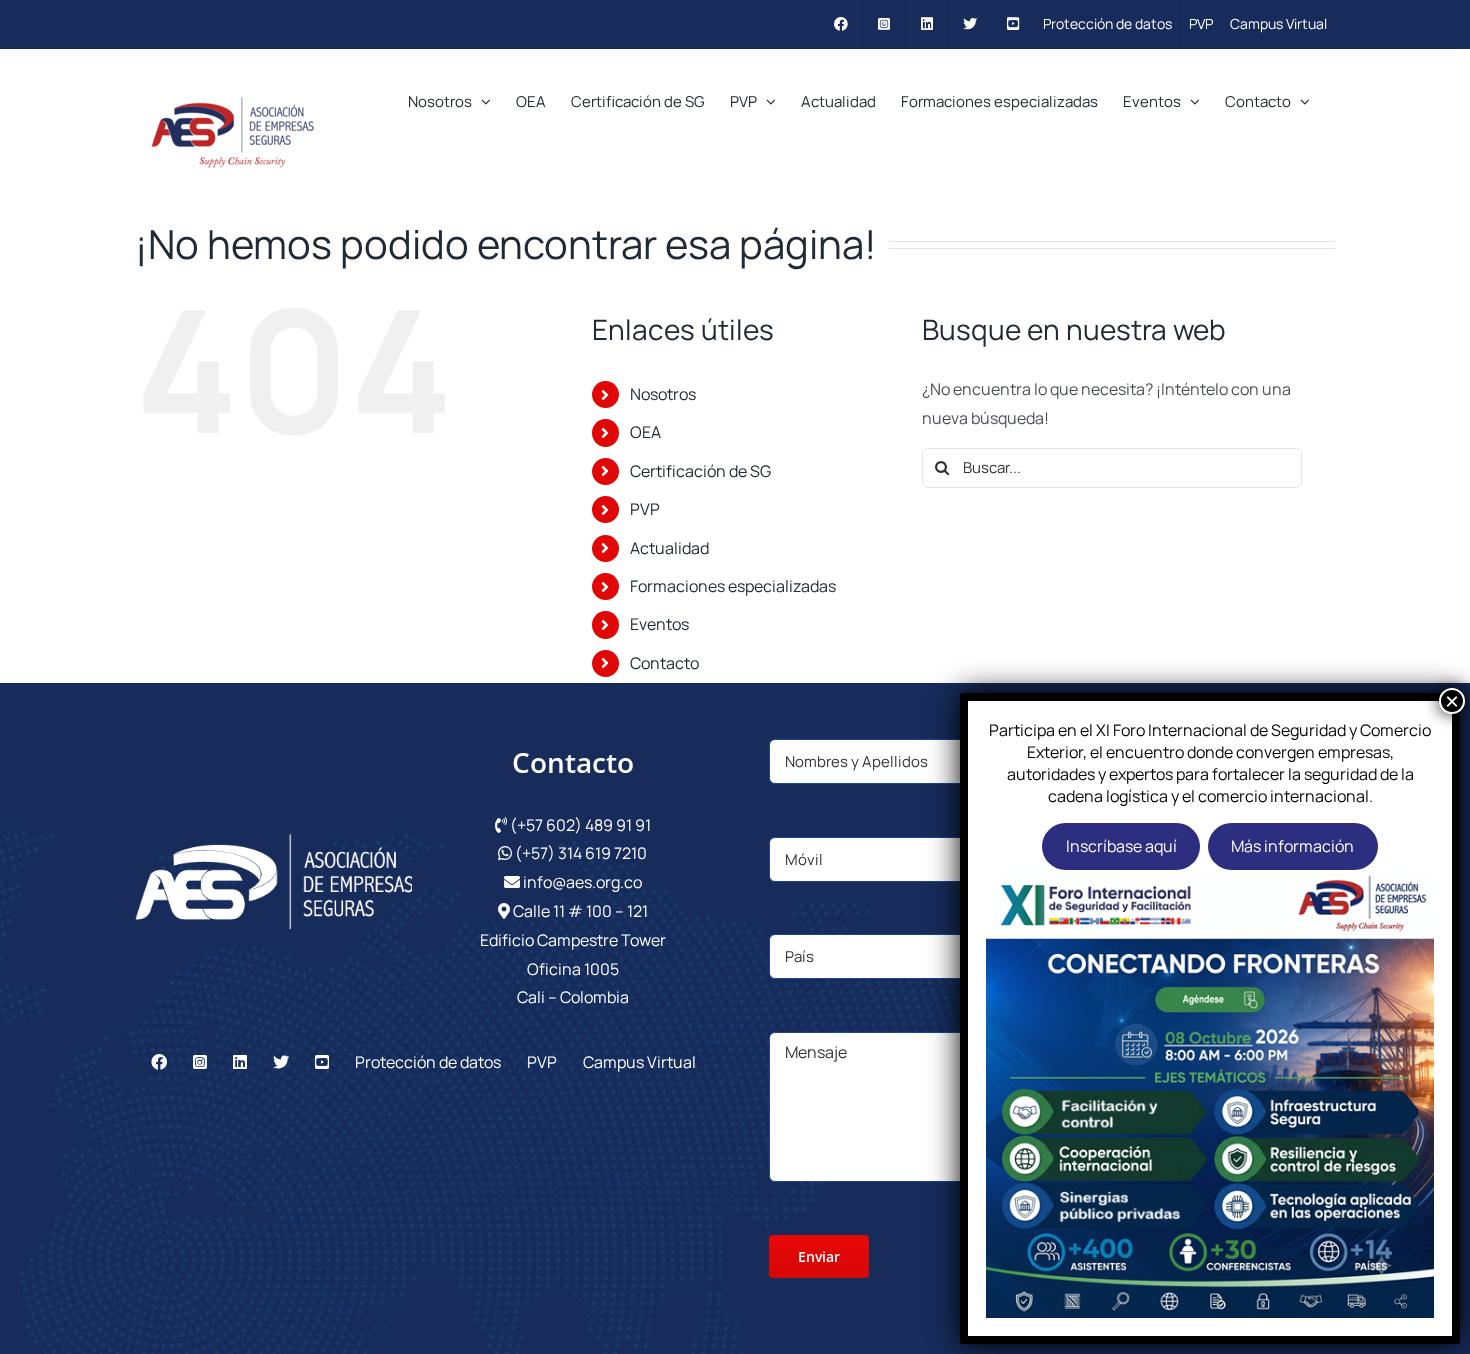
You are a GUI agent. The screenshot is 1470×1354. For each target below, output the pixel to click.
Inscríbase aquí (1121, 846)
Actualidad (669, 548)
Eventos (659, 624)
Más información (1292, 846)
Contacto (664, 663)
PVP (645, 509)
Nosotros (663, 394)
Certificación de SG (700, 471)
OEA (645, 432)
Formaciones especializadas (733, 586)
